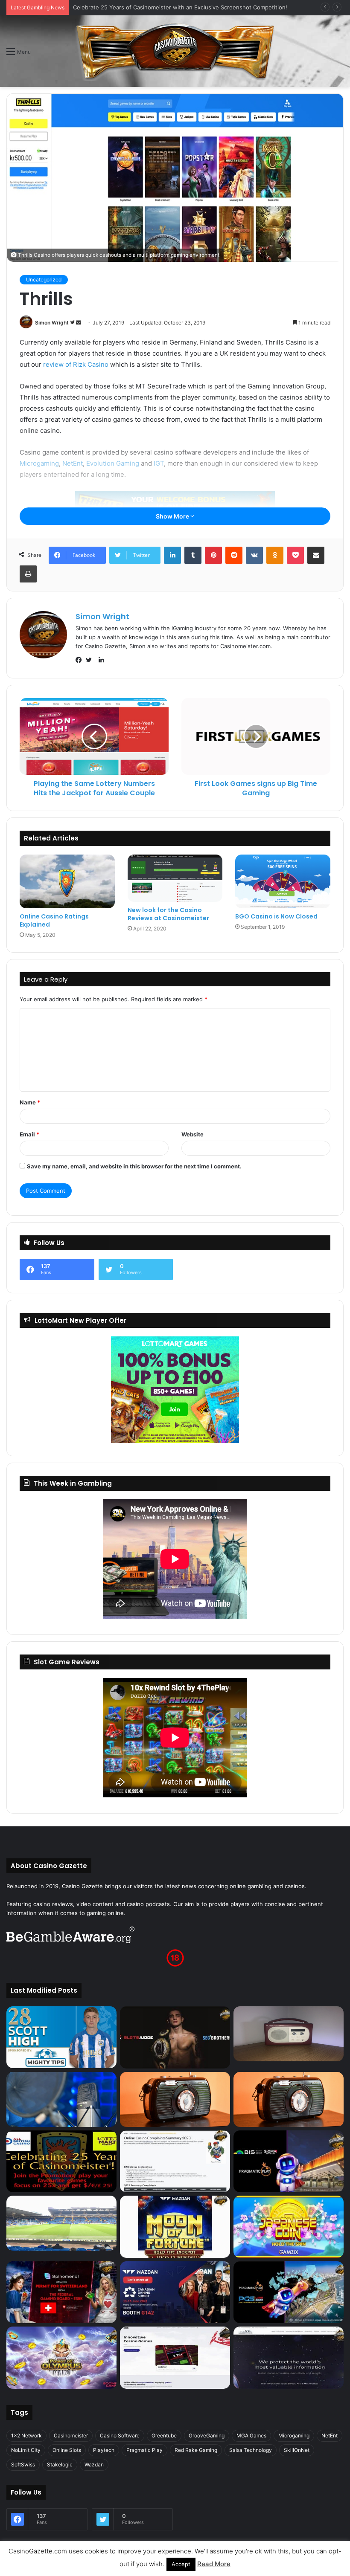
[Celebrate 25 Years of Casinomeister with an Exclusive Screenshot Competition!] (61, 2162)
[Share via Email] (316, 555)
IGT (159, 463)
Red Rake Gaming (196, 2450)
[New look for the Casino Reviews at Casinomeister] (175, 878)
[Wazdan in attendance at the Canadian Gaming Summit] (175, 2292)
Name (30, 1102)
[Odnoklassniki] (275, 555)
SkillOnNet (297, 2450)
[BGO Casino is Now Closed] (283, 881)
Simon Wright (52, 323)
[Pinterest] (213, 555)
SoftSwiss (23, 2464)
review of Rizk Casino (76, 364)
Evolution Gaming (113, 463)
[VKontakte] (254, 555)
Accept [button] (181, 2564)
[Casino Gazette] (175, 51)
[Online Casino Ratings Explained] (67, 881)
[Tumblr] (193, 555)
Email (29, 1134)
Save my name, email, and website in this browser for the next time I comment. (134, 1166)
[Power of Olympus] (61, 2358)
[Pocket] (295, 555)
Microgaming (39, 463)
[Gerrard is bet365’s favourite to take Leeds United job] (61, 2223)
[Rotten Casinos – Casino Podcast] (289, 2034)
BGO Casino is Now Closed (276, 916)
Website (192, 1134)
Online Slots (67, 2450)
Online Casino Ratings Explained (54, 920)
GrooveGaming (207, 2435)
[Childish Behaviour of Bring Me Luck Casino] (289, 2099)
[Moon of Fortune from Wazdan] (175, 2227)
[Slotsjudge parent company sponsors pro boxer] (175, 2037)
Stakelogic (60, 2464)
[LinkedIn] (172, 555)
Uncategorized (44, 280)
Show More (173, 516)
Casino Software (120, 2435)
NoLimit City (26, 2450)
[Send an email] (79, 323)
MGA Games (251, 2435)
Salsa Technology (251, 2450)
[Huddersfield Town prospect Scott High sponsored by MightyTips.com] (61, 2037)
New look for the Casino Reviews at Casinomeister (168, 914)
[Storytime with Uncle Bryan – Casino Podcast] (61, 2099)
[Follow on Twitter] (73, 323)
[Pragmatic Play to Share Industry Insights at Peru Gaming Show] (289, 2292)
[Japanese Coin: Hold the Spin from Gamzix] (289, 2227)
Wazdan (94, 2464)
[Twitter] (91, 660)
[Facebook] (81, 660)
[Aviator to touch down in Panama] (175, 2358)
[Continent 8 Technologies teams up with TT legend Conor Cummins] (289, 2358)
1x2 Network (26, 2435)
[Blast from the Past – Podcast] (175, 2099)
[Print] (28, 574)
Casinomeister (71, 2435)
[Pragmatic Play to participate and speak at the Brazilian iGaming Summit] (289, 2162)
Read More (214, 2564)
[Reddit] (234, 555)
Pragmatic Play (144, 2450)
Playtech (104, 2450)
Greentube (164, 2435)
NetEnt (73, 463)
